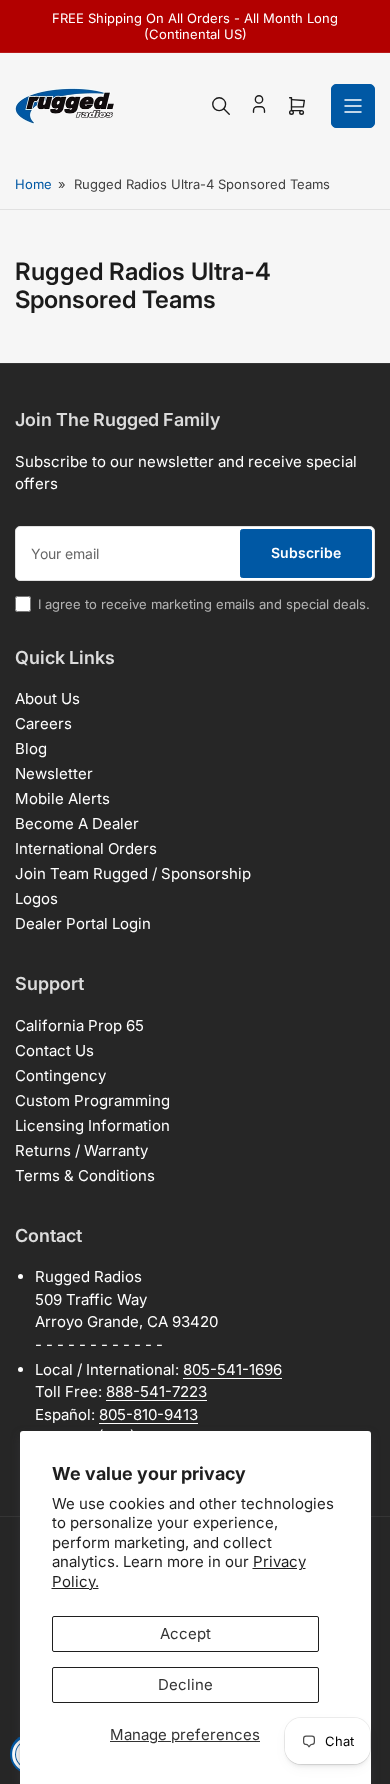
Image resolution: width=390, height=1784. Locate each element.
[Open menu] (353, 106)
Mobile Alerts (62, 798)
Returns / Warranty (81, 1150)
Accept (185, 1633)
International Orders (86, 848)
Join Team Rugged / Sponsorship (133, 873)
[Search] (221, 106)
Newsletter (54, 773)
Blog (31, 748)
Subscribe (306, 552)
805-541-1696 (232, 1369)
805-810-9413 (148, 1414)
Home (33, 184)
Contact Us (54, 1050)
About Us (47, 698)
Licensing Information (92, 1125)
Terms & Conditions (85, 1175)
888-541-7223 (156, 1391)
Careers (43, 723)
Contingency (60, 1075)
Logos (36, 898)
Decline (185, 1684)
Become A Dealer (77, 823)
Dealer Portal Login (83, 923)
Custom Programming (92, 1100)
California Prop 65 (79, 1025)
